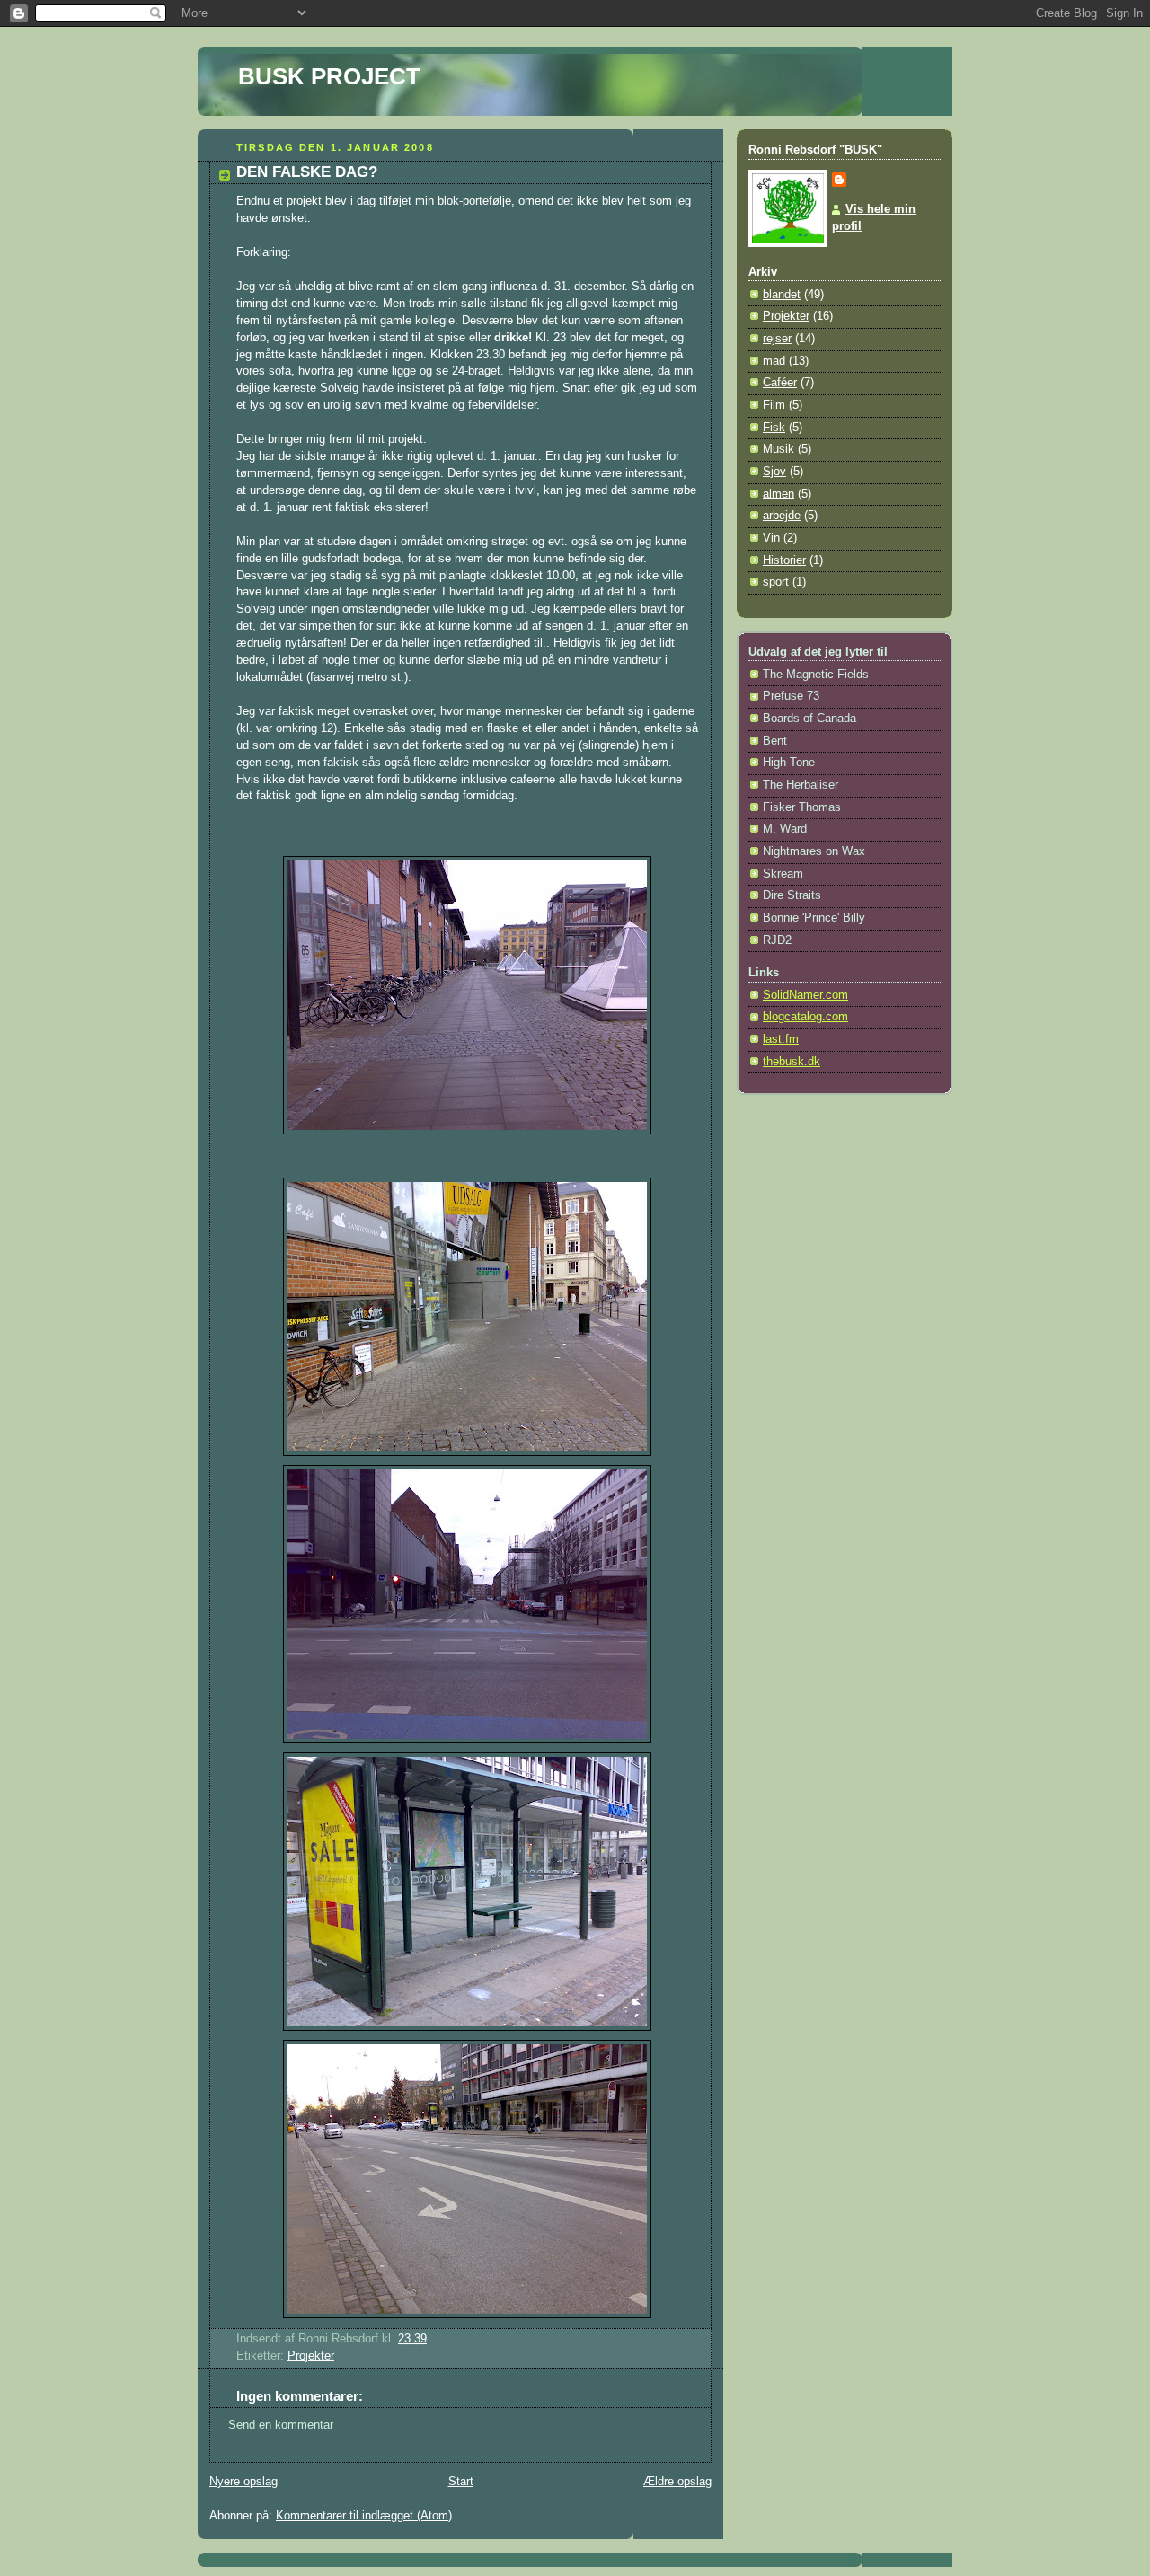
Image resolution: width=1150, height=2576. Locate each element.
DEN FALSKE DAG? (307, 172)
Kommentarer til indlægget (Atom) (364, 2516)
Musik (778, 449)
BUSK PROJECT (329, 76)
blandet (782, 295)
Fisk (774, 428)
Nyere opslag (243, 2482)
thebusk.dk (792, 1062)
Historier (784, 560)
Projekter (311, 2356)
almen (778, 494)
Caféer (780, 383)
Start (461, 2482)
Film (774, 405)
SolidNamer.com (805, 995)
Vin (771, 538)
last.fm (781, 1039)
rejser (777, 339)
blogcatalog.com (805, 1017)
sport (776, 582)
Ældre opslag (677, 2482)
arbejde (782, 516)
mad (774, 361)
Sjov (774, 472)
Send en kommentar (281, 2425)
